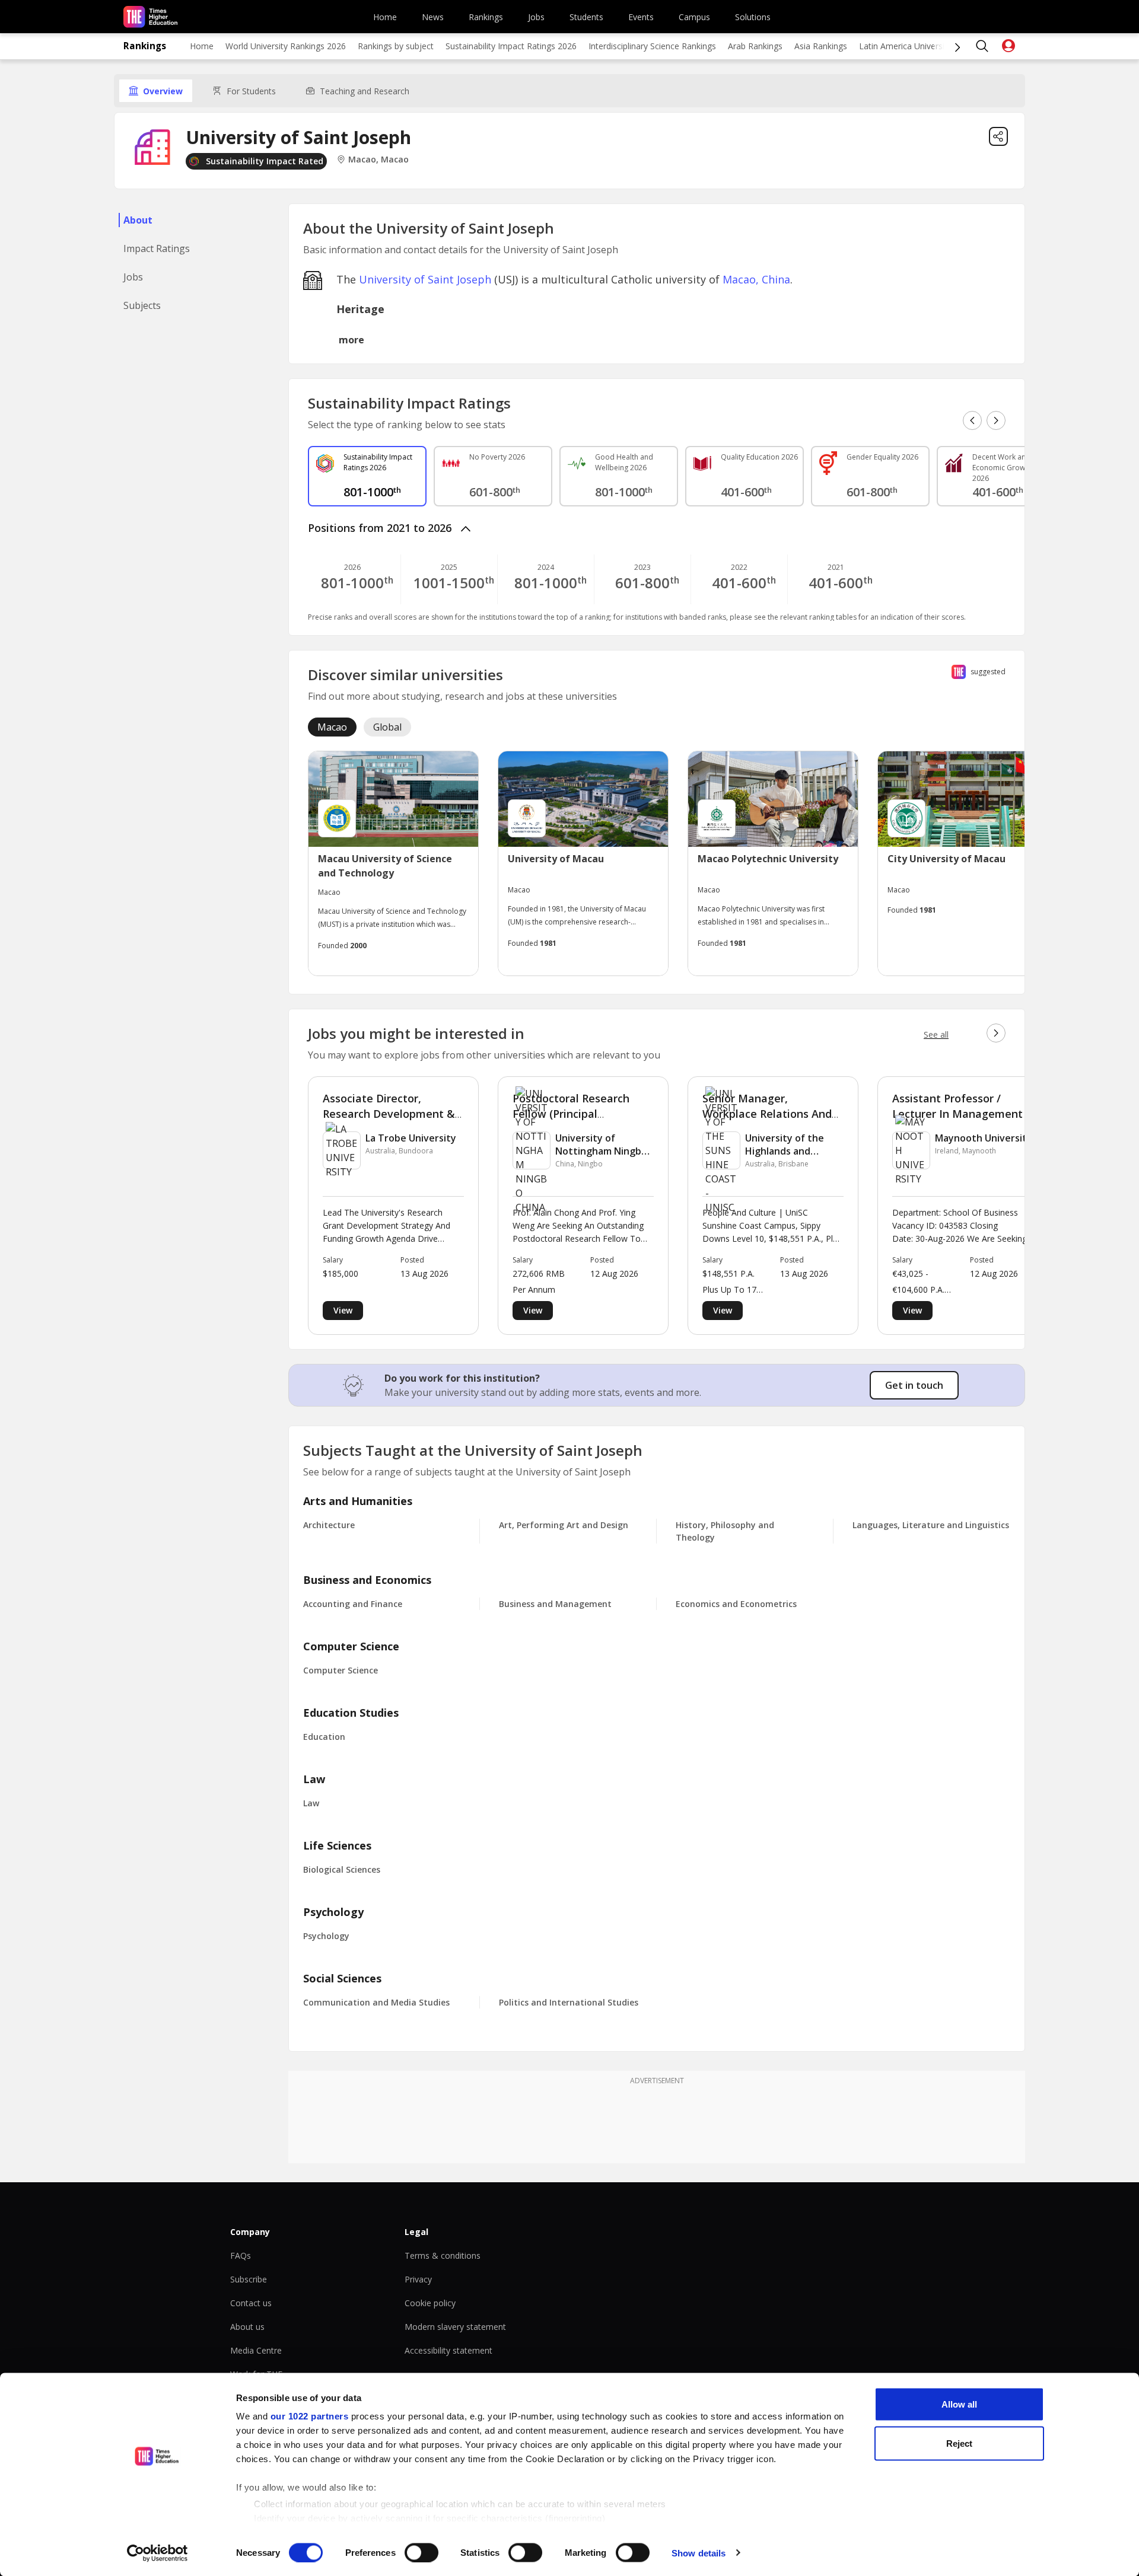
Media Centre (256, 2350)
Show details (699, 2553)
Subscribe (249, 2279)
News (433, 17)
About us (247, 2327)
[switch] (421, 2552)
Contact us (251, 2303)
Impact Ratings (157, 248)
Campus (694, 17)
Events (641, 17)
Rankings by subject (396, 46)
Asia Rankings (821, 46)
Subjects (142, 305)
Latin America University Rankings (924, 46)
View (343, 1310)
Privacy (418, 2279)
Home (385, 17)
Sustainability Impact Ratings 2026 (511, 46)
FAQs (241, 2255)
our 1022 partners (310, 2416)
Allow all (959, 2404)
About (138, 220)
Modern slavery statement (455, 2327)
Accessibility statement (448, 2350)
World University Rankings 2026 (286, 46)
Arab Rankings (755, 46)
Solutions (753, 17)
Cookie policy (430, 2303)
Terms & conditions (443, 2255)
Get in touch (914, 1385)
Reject (959, 2443)
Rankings (486, 17)
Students (586, 17)
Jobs (536, 17)
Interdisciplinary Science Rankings (652, 46)
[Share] (998, 136)
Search (982, 46)
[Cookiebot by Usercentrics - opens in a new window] (158, 2553)
